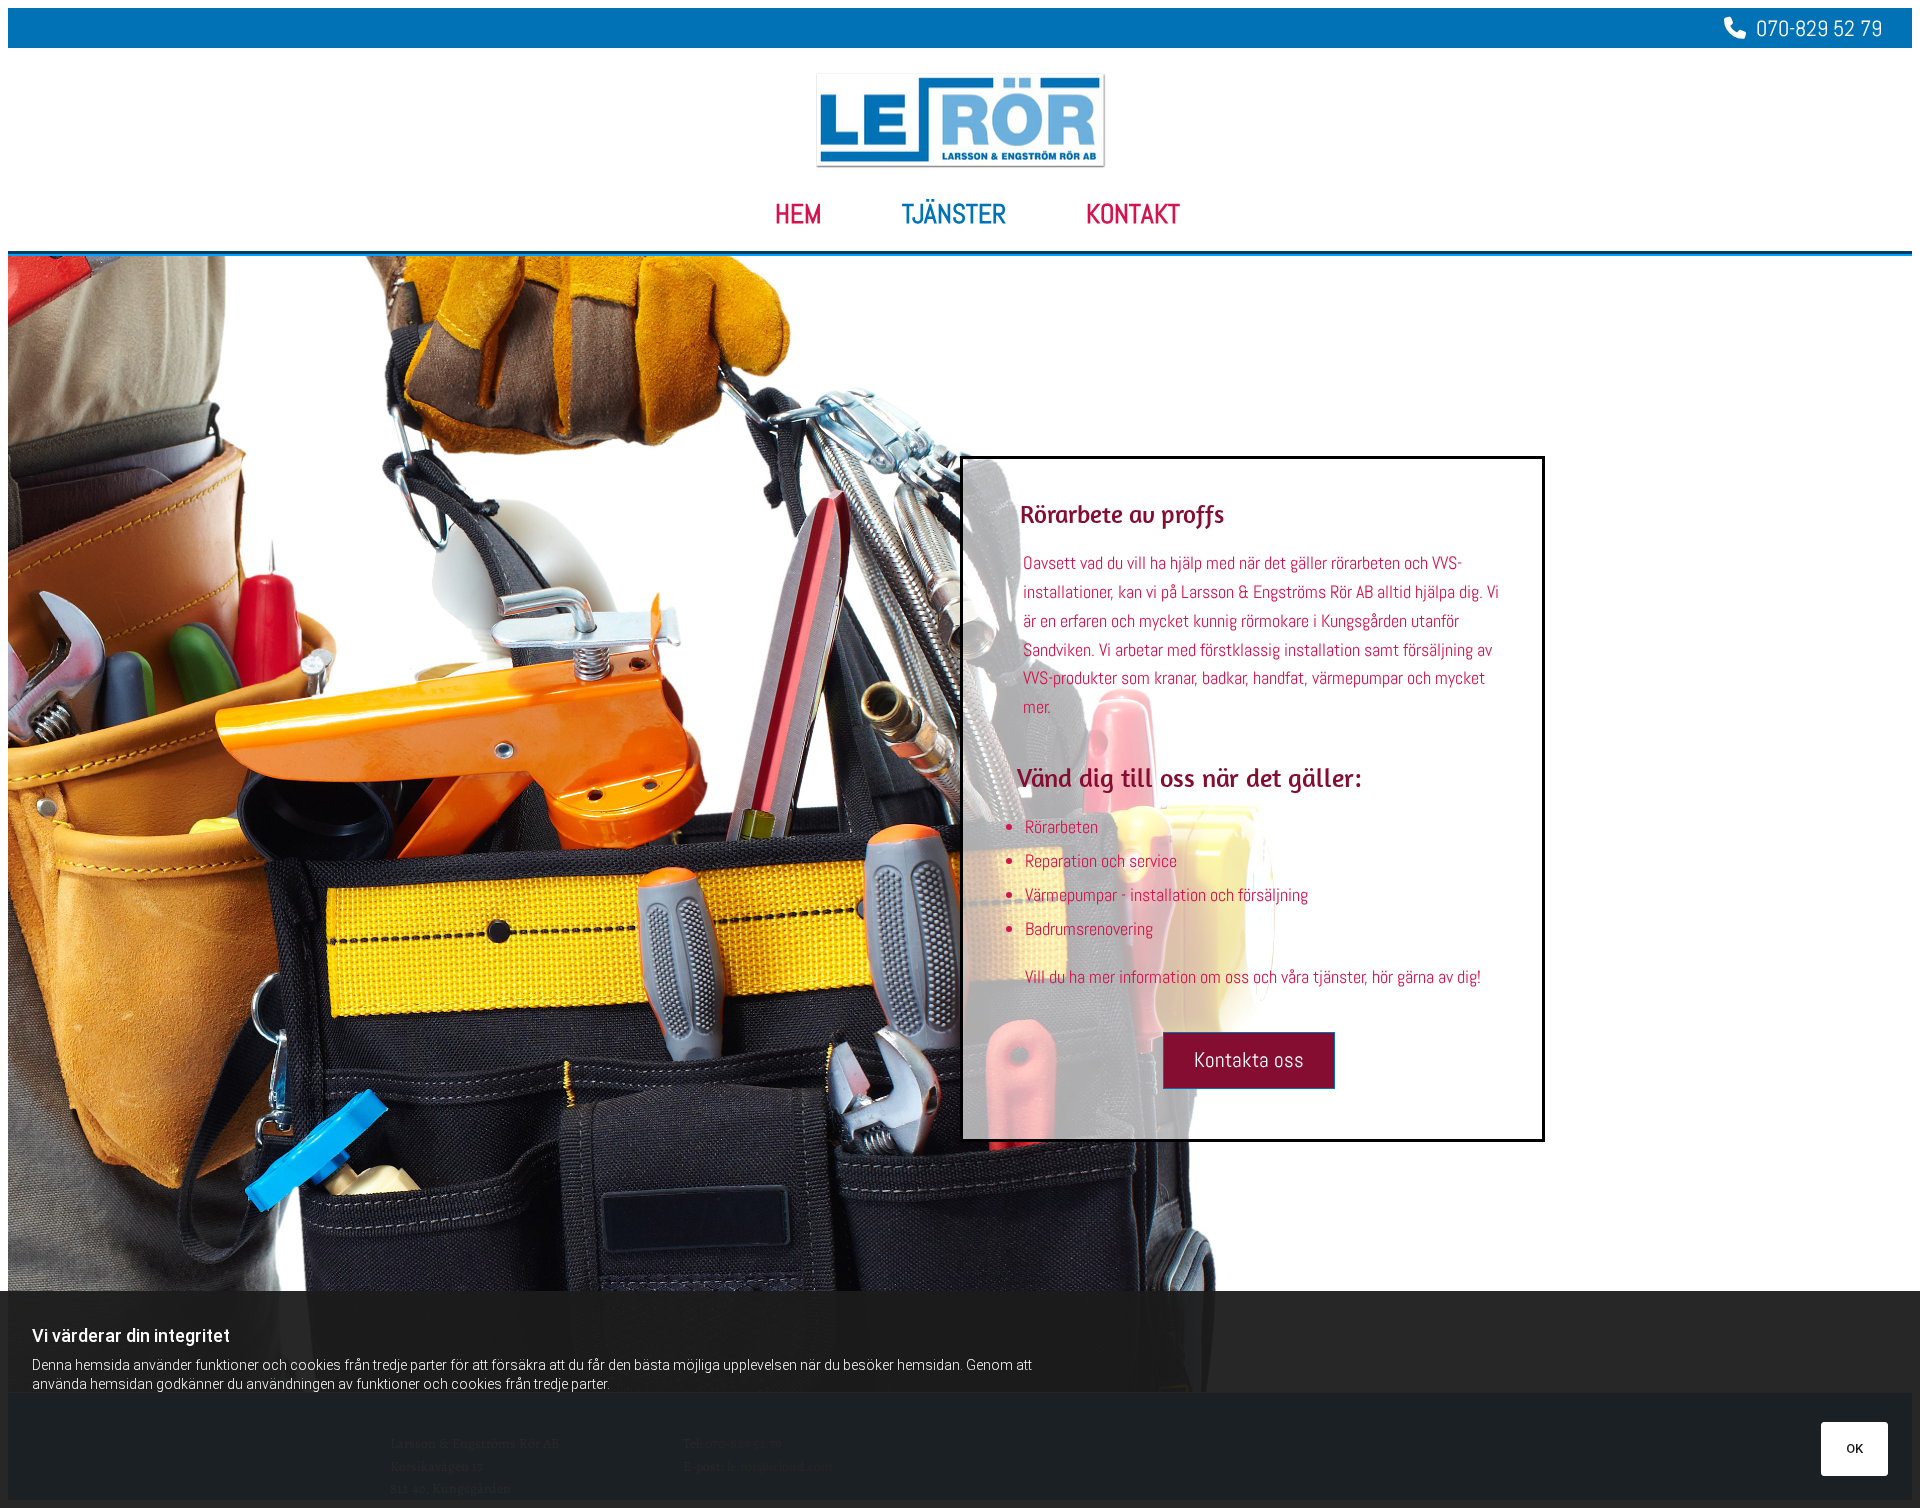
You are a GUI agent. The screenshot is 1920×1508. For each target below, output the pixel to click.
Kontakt (1133, 215)
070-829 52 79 (1803, 28)
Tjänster (954, 215)
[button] (1249, 1060)
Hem (798, 215)
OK (1854, 1448)
